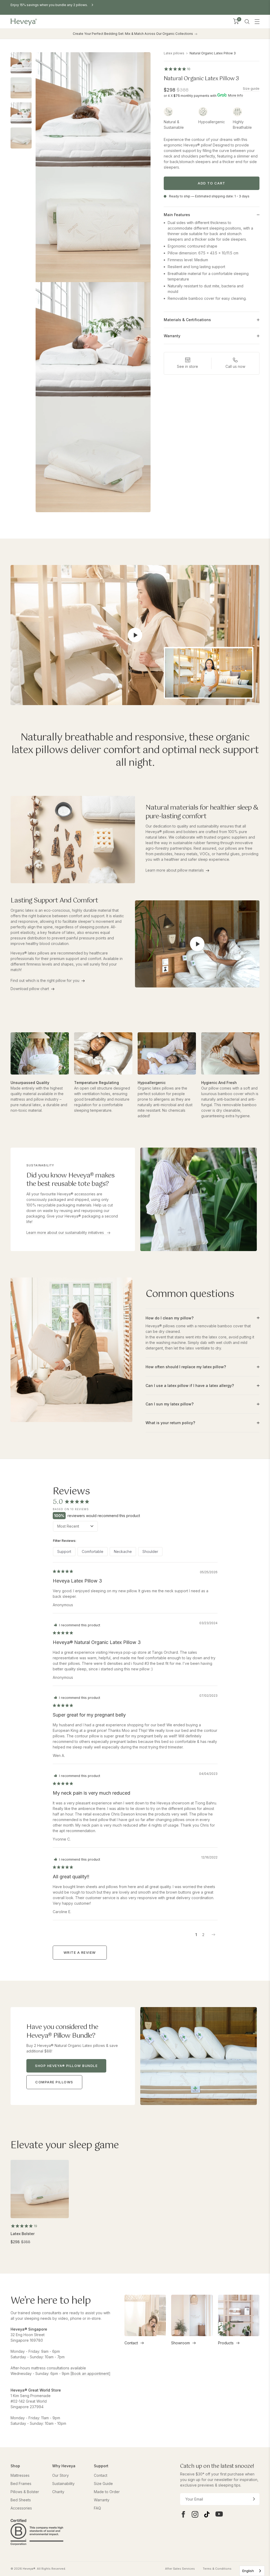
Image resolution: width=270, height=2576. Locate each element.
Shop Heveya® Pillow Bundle (66, 2066)
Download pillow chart (30, 989)
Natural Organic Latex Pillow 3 (213, 53)
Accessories (21, 2508)
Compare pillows (54, 2082)
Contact (131, 2343)
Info (240, 95)
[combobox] (252, 2571)
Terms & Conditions (217, 2569)
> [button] (214, 1935)
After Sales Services (180, 2569)
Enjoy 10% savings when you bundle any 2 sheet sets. (52, 5)
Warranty (102, 2500)
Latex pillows (174, 53)
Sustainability (63, 2484)
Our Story (61, 2475)
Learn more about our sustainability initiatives (66, 1232)
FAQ (97, 2508)
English (248, 2571)
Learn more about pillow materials (175, 870)
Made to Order (107, 2492)
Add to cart (212, 183)
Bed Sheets (21, 2500)
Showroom (180, 2343)
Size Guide (103, 2484)
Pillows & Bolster (25, 2492)
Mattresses (20, 2475)
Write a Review (80, 1952)
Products (226, 2343)
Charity (58, 2492)
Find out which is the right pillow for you (45, 980)
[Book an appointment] (90, 2373)
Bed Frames (21, 2484)
